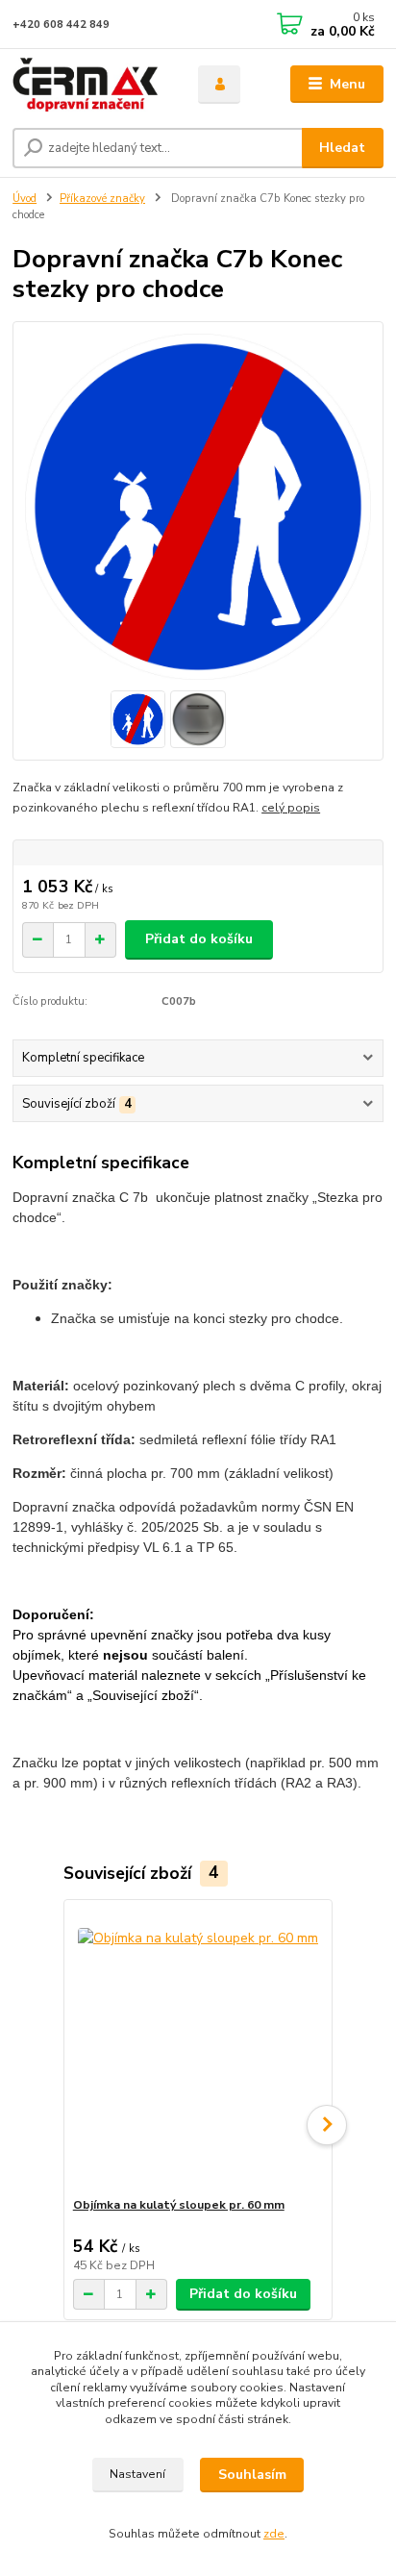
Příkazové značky (102, 199)
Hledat (342, 148)
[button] (327, 2125)
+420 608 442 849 (61, 25)
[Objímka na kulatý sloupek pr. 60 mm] (198, 2049)
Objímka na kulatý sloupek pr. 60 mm (179, 2205)
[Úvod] (90, 85)
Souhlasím (252, 2475)
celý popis (291, 808)
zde (274, 2534)
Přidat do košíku (199, 939)
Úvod (25, 199)
